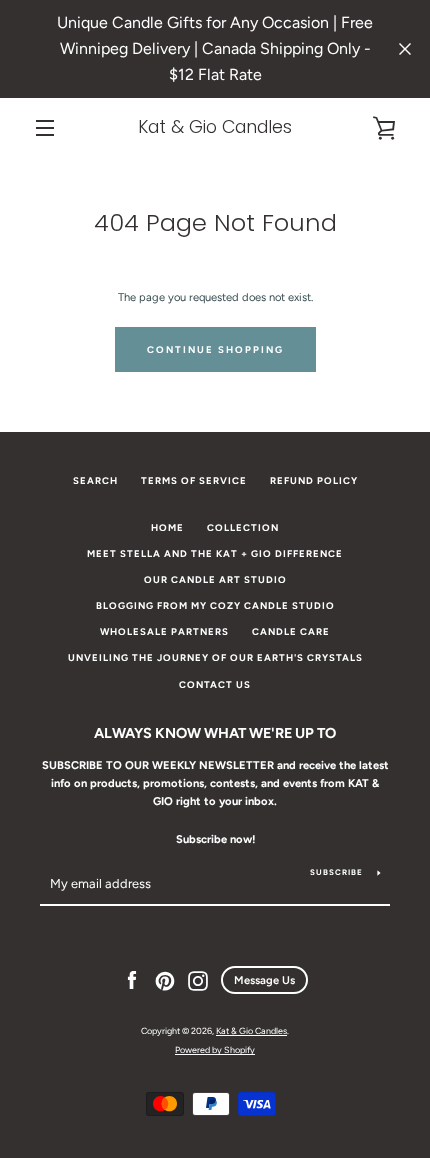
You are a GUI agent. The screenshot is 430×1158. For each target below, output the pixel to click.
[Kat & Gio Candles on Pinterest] (165, 980)
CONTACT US (215, 684)
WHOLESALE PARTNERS (164, 631)
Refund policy (314, 480)
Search (95, 480)
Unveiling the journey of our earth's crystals (215, 657)
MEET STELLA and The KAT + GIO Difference (215, 553)
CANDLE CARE (291, 631)
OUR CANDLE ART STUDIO (215, 579)
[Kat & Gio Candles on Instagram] (198, 980)
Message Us (264, 980)
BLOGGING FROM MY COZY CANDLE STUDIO (215, 605)
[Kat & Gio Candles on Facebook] (132, 980)
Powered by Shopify (215, 1049)
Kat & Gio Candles (215, 127)
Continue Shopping (215, 349)
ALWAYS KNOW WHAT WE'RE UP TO (215, 733)
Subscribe (336, 872)
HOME (167, 527)
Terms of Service (194, 480)
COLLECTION (243, 527)
